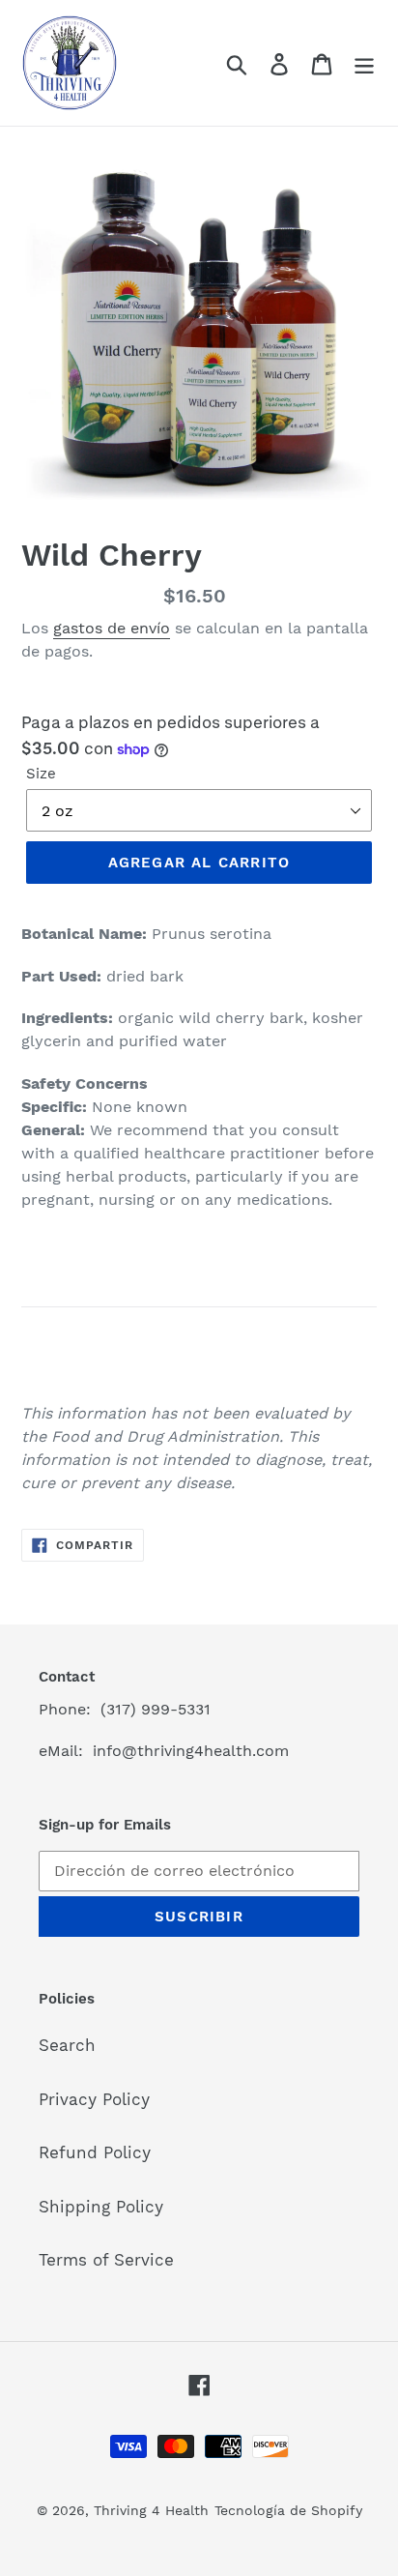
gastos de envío (112, 628)
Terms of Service (106, 2260)
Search (67, 2045)
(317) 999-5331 (156, 1709)
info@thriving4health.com (191, 1751)
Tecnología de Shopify (288, 2510)
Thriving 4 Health (151, 2510)
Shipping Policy (101, 2207)
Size (41, 774)
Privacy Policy (94, 2099)
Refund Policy (95, 2152)
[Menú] (364, 63)
